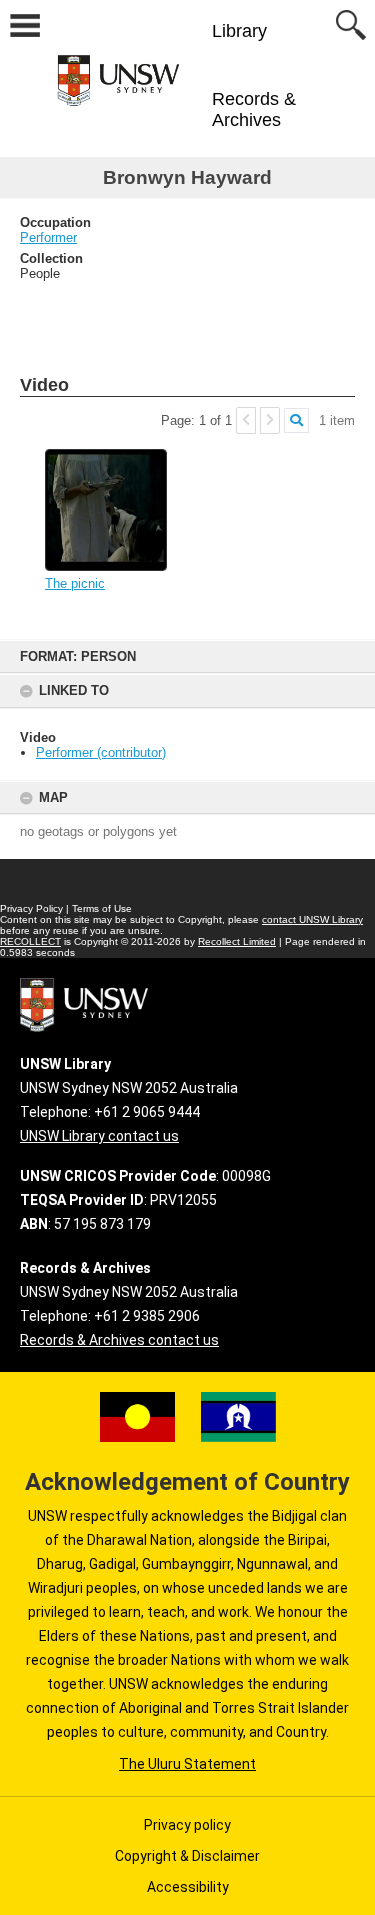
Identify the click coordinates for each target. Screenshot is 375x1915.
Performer (48, 237)
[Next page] (270, 420)
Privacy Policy (31, 908)
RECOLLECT (30, 941)
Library (239, 31)
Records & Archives (254, 109)
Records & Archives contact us (119, 1340)
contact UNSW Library (312, 919)
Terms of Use (102, 908)
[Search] (296, 420)
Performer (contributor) (101, 752)
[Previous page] (246, 420)
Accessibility (188, 1887)
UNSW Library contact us (99, 1136)
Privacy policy (187, 1825)
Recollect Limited (237, 941)
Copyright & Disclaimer (187, 1856)
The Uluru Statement (187, 1764)
